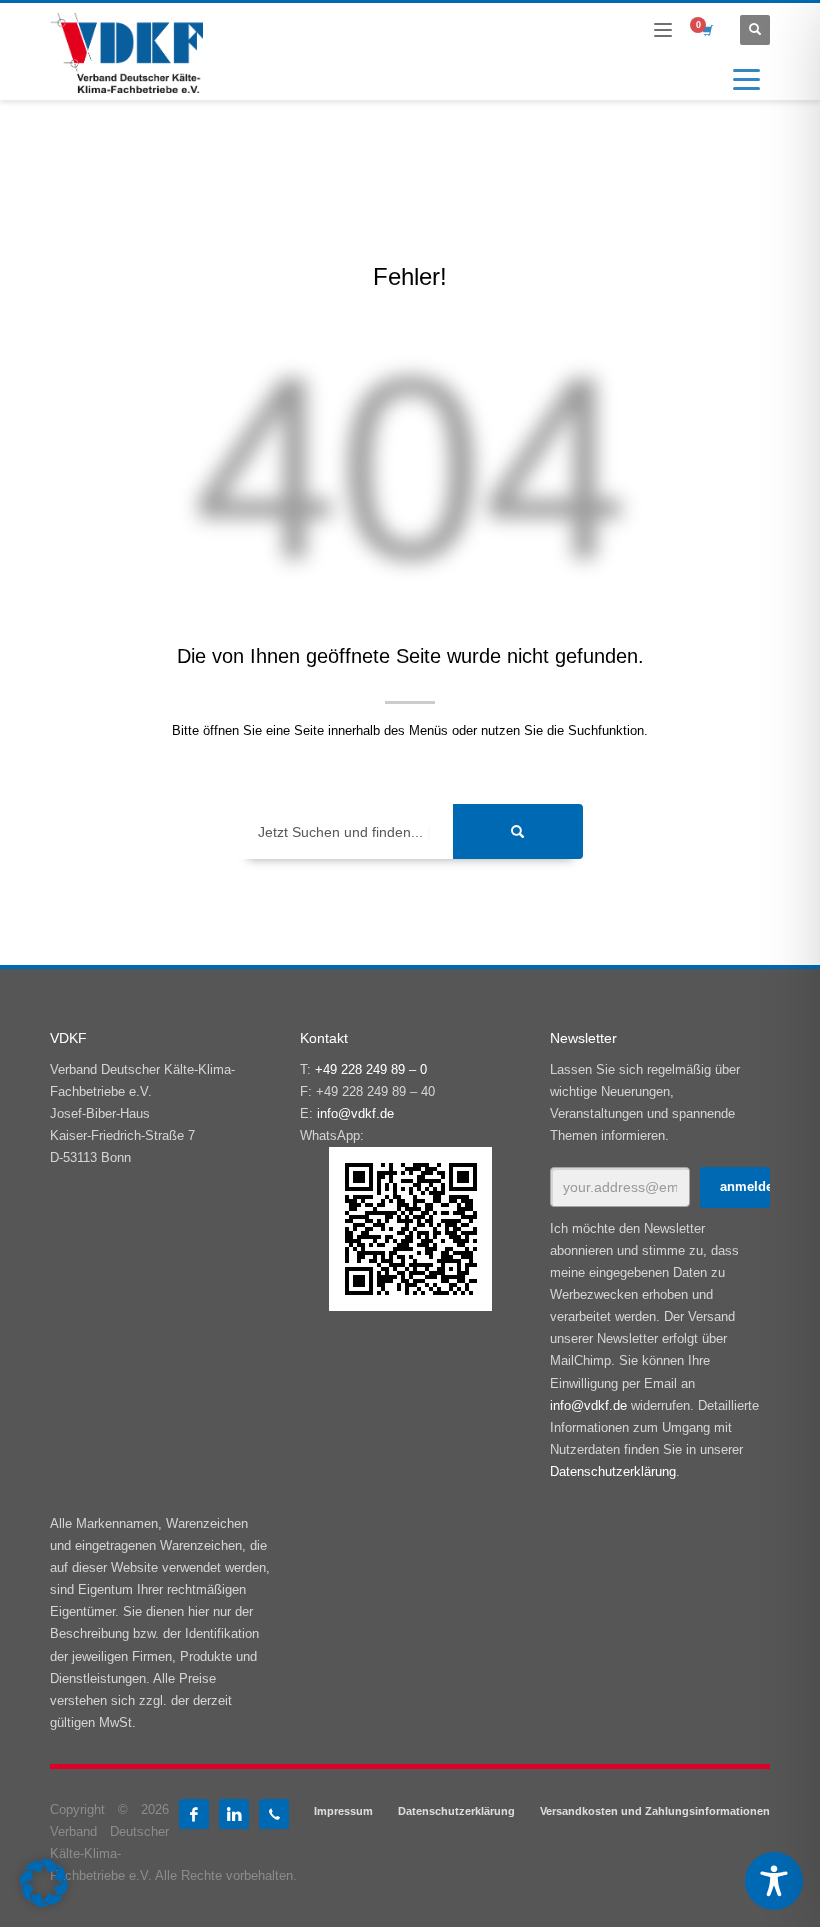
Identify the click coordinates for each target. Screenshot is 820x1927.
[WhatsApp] (274, 1814)
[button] (44, 1883)
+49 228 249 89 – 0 (371, 1069)
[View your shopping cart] (706, 30)
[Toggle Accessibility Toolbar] (774, 1881)
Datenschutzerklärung (613, 1471)
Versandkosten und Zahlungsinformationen (655, 1811)
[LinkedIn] (234, 1814)
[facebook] (194, 1814)
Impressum (343, 1811)
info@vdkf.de (355, 1113)
